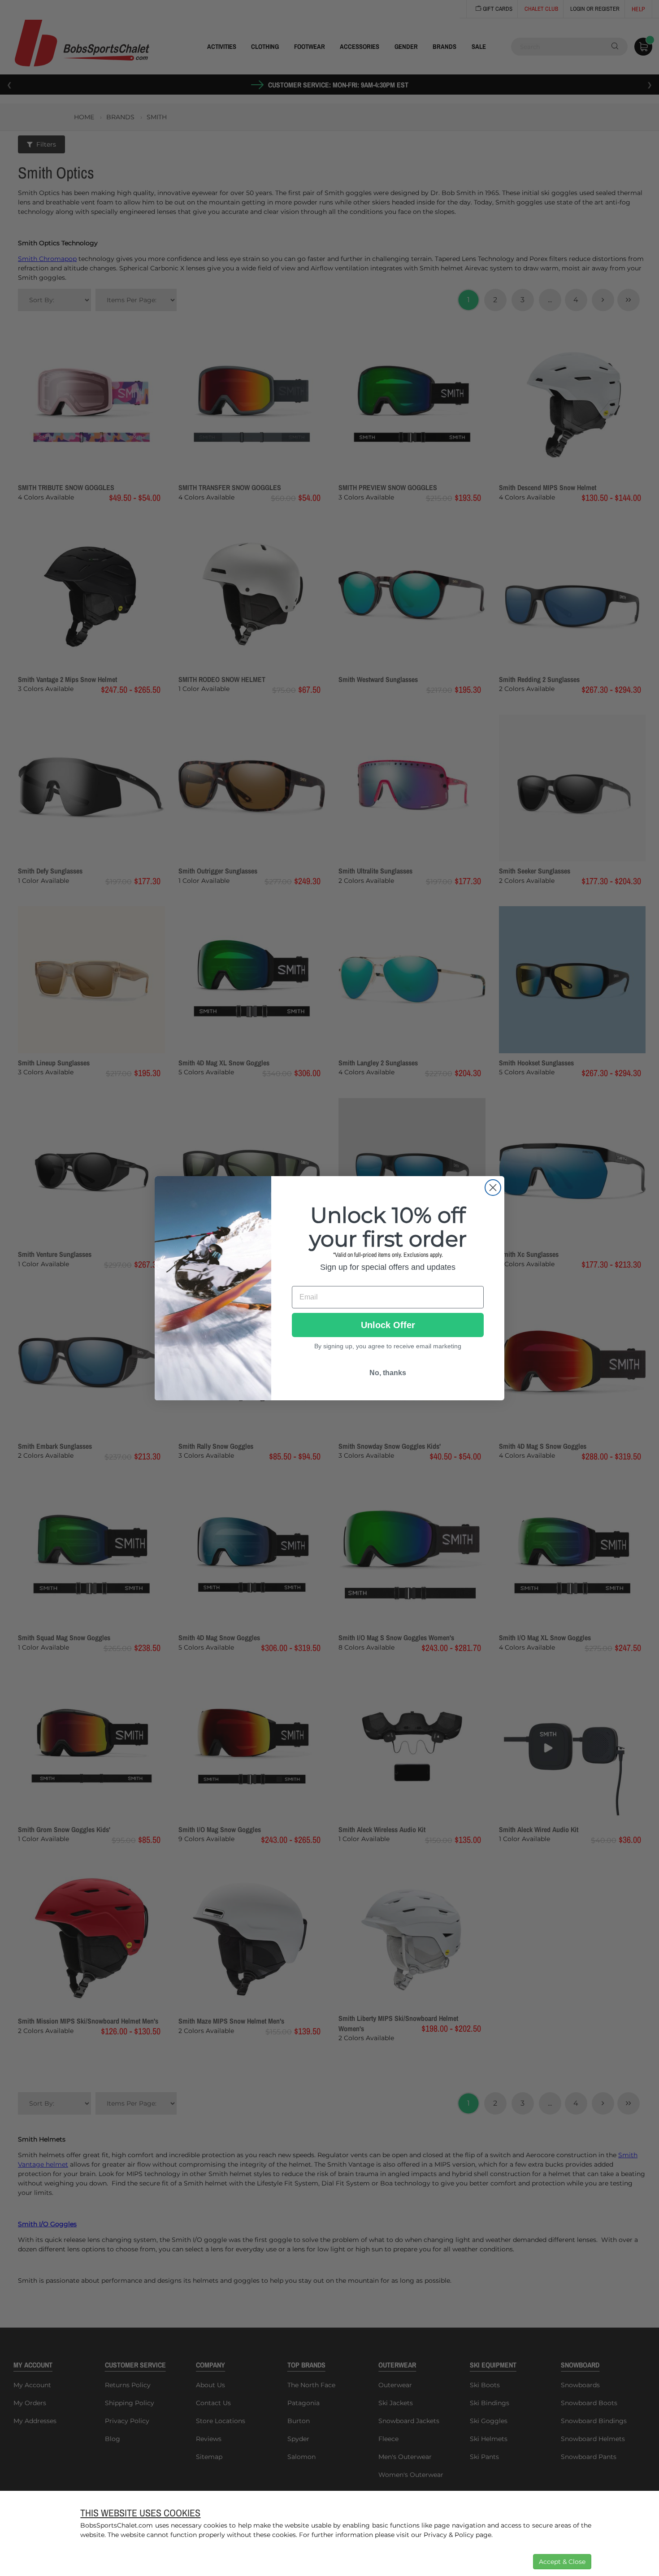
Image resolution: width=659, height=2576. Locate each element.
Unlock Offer (388, 1325)
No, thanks (388, 1373)
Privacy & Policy (449, 2535)
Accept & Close (562, 2562)
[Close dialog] (493, 1188)
